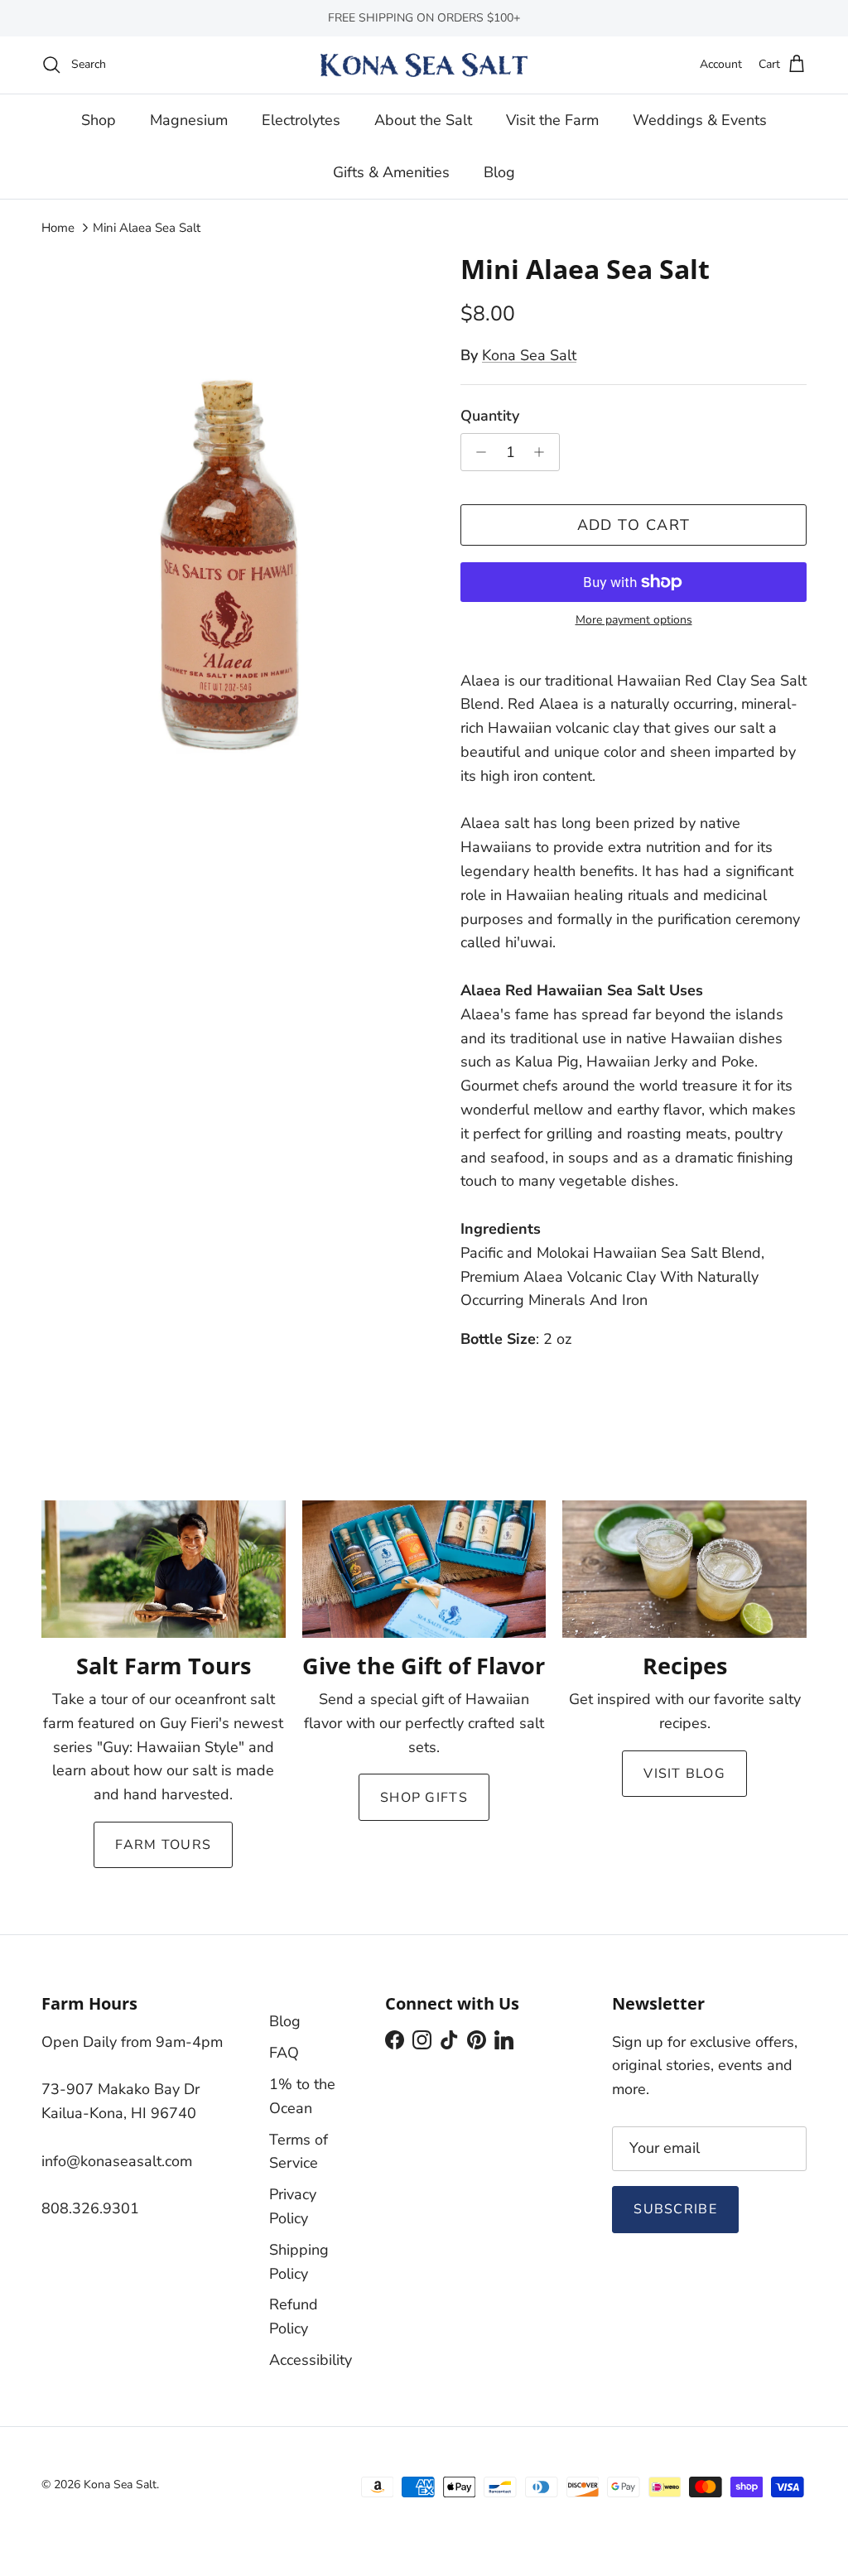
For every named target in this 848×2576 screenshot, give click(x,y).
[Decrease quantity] (477, 452)
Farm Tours (163, 1845)
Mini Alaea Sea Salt (147, 228)
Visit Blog (684, 1774)
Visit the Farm (552, 120)
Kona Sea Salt (529, 355)
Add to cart (634, 525)
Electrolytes (301, 120)
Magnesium (189, 120)
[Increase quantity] (544, 452)
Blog (499, 172)
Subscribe (675, 2209)
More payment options (634, 621)
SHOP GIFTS (424, 1798)
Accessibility (311, 2360)
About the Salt (423, 120)
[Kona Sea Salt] (424, 65)
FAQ (284, 2053)
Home (58, 228)
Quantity (490, 416)
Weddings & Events (700, 120)
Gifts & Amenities (391, 172)
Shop (99, 120)
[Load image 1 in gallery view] (233, 508)
